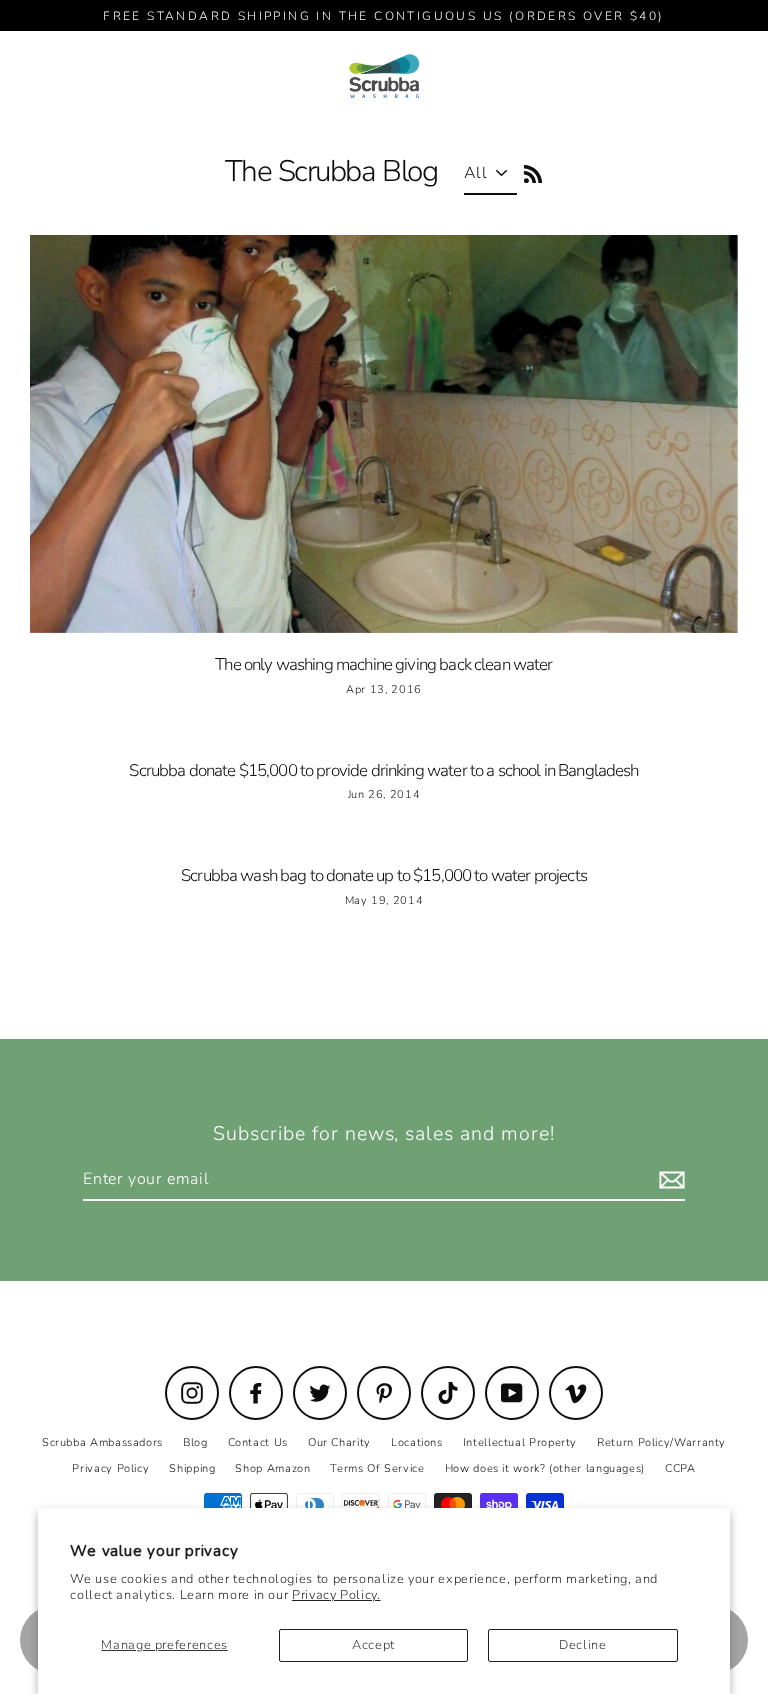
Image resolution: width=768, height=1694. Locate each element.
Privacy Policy (110, 1468)
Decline (582, 1645)
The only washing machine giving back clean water (383, 664)
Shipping (192, 1468)
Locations (417, 1442)
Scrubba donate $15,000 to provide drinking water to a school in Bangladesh (383, 770)
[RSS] (530, 171)
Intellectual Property (520, 1442)
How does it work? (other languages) (545, 1468)
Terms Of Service (377, 1468)
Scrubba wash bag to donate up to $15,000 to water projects (384, 875)
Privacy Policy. (336, 1595)
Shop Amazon (272, 1468)
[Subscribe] (669, 1180)
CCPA (680, 1468)
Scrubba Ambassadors (102, 1442)
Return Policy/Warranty (661, 1442)
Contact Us (258, 1442)
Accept (373, 1645)
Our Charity (339, 1442)
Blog (195, 1442)
